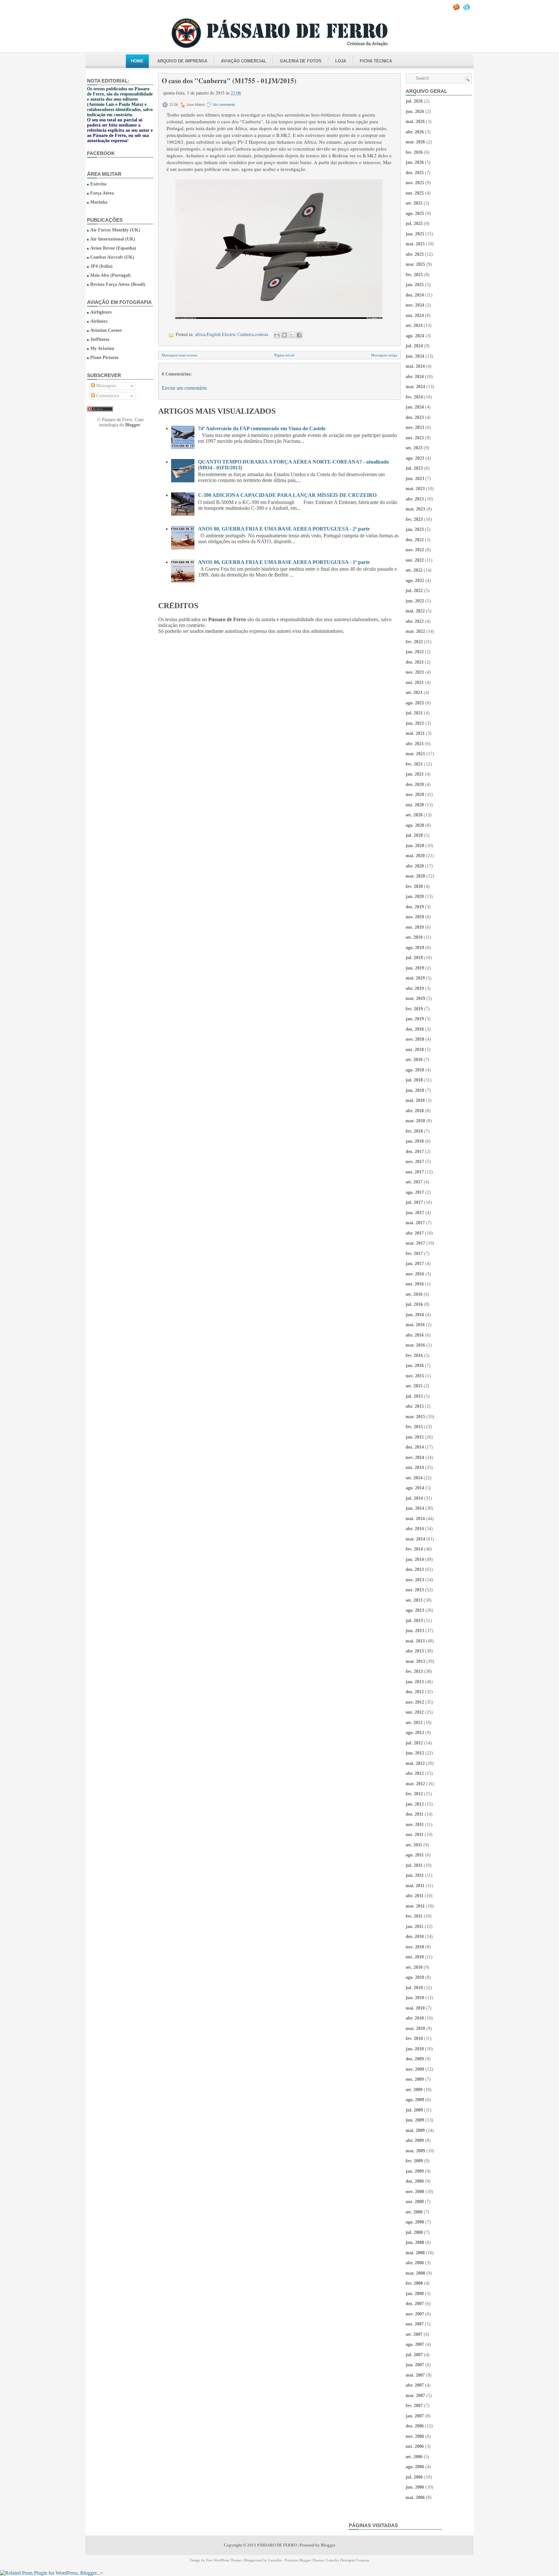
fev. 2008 (414, 2283)
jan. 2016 (415, 1366)
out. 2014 (415, 1467)
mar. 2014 (415, 1539)
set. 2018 (414, 1060)
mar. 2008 (415, 2273)
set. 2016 (414, 1294)
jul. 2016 (414, 1304)
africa (200, 334)
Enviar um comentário (184, 388)
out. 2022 (415, 560)
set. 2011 (414, 1845)
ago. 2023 (415, 458)
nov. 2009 (415, 2069)
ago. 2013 (415, 1610)
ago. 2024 (415, 336)
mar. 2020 (415, 876)
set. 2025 (414, 203)
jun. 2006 (415, 2487)
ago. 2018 (415, 1070)
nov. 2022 (415, 550)
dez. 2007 (415, 2304)
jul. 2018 (414, 1080)
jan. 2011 (415, 1926)
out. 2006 (415, 2446)
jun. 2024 (415, 356)
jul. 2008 (414, 2232)
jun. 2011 (415, 1875)
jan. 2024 (415, 407)
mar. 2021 (415, 754)
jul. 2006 (414, 2477)
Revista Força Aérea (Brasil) (118, 284)
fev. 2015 (414, 1427)
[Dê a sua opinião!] (284, 335)
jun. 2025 (415, 234)
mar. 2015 (415, 1417)
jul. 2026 (414, 101)
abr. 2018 (415, 1111)
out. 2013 (415, 1590)
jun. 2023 (415, 479)
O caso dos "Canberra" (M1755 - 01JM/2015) (229, 81)
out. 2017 (415, 1172)
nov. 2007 (415, 2314)
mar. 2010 (415, 2028)
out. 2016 (415, 1284)
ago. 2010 (415, 1977)
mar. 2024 (415, 387)
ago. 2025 (415, 213)
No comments (224, 105)
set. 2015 (414, 1386)
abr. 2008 (415, 2263)
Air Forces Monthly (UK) (115, 230)
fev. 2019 (414, 1009)
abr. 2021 (415, 744)
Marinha (99, 202)
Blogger (133, 425)
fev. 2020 (414, 886)
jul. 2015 (414, 1396)
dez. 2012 (415, 1692)
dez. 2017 (415, 1152)
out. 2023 (415, 438)
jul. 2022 (414, 591)
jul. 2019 (414, 958)
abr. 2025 (415, 254)
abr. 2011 (415, 1896)
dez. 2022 (415, 540)
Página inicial (284, 355)
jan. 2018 (415, 1141)
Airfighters (101, 312)
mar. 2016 (415, 1345)
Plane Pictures (104, 358)
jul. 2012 (414, 1743)
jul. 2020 (414, 835)
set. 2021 (414, 693)
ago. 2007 (415, 2344)
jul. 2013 (414, 1621)
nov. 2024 (415, 305)
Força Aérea (102, 193)
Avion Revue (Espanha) (113, 248)
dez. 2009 (415, 2059)
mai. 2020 (415, 856)
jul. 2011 (414, 1865)
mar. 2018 (415, 1121)
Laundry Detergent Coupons (348, 2560)
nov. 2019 (415, 917)
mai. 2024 (415, 366)
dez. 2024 (415, 295)
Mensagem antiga (384, 355)
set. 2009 (414, 2090)
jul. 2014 (414, 1498)
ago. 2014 (415, 1488)
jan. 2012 (415, 1804)
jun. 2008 (415, 2242)
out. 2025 (415, 193)
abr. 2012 (415, 1773)
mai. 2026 (415, 122)
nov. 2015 (415, 1376)
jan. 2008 (415, 2294)
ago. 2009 (415, 2100)
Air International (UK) (113, 239)
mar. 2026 (415, 142)
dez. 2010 (415, 1937)
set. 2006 (414, 2457)
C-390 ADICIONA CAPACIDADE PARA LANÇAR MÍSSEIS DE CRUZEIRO (287, 495)
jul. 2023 (414, 468)
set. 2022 (414, 570)
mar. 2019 (415, 998)
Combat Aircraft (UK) (112, 257)
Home (137, 61)
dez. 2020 (415, 784)
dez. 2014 (415, 1447)
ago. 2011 (415, 1855)
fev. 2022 (414, 642)
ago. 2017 (415, 1192)
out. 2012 (415, 1712)
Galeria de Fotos (301, 61)
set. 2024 (414, 325)
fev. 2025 (414, 275)
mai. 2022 (415, 611)
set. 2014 (414, 1478)
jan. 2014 (415, 1559)
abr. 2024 (415, 377)
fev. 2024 (414, 397)
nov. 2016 (415, 1274)
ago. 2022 (415, 581)
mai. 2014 (415, 1519)
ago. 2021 (415, 703)
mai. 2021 (415, 733)
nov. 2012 (415, 1702)
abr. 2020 (415, 866)
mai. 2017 (415, 1223)
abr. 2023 (415, 499)
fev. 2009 (414, 2161)
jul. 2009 (414, 2110)
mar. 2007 (415, 2396)
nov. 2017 (415, 1162)
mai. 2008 (415, 2253)
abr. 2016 (415, 1335)
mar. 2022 (415, 631)
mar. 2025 (415, 264)
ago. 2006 (415, 2467)
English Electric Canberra (230, 334)
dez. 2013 (415, 1569)
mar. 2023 (415, 509)
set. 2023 (414, 448)
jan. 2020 (415, 896)
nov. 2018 (415, 1039)
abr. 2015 (415, 1406)
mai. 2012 (415, 1763)
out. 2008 (415, 2202)
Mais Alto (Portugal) (110, 275)
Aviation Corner (106, 330)
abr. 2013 (415, 1651)
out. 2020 (415, 805)
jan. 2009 (415, 2171)
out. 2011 (415, 1835)
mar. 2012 (415, 1784)
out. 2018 (415, 1050)
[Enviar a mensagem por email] (277, 335)
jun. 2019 (415, 968)
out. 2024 (415, 315)
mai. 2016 (415, 1325)
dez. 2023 (415, 417)
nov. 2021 (415, 672)
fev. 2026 (414, 152)
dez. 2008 (415, 2181)
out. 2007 (415, 2324)
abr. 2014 (415, 1529)
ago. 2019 (415, 948)
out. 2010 (415, 1957)
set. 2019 (414, 937)
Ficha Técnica (376, 61)
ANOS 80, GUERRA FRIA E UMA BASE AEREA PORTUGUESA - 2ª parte (284, 529)
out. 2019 (415, 927)
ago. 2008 (415, 2222)
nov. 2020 (415, 795)
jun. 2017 (415, 1213)
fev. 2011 (414, 1916)
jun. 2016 (415, 1315)
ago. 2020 (415, 825)
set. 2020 (414, 815)
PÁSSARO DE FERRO (277, 2545)
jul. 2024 (414, 346)
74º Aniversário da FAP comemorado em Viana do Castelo (262, 428)
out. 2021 (415, 683)
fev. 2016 (414, 1355)
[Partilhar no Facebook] (299, 335)
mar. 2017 (415, 1243)
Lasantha (275, 2560)
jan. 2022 (415, 652)
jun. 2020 (415, 846)
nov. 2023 (415, 427)
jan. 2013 (415, 1682)
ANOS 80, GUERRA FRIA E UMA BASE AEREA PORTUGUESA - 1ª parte (284, 562)
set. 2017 (414, 1182)
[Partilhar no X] (292, 335)
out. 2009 (415, 2079)
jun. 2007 (415, 2365)
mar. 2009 (415, 2151)
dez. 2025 (415, 173)
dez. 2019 (415, 907)
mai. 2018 (415, 1100)
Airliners (99, 321)
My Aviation (102, 348)
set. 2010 (414, 1967)
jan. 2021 (415, 774)
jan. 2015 (415, 1437)
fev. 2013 (414, 1671)
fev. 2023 (414, 519)
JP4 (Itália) (101, 266)
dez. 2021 (415, 662)
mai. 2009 (415, 2130)
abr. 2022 (415, 621)
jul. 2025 (414, 224)
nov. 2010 (415, 1947)
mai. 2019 (415, 978)
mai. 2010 (415, 2008)
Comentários (107, 396)
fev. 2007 (414, 2406)
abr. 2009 (415, 2140)
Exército (98, 184)
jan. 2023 (415, 529)
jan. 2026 (415, 162)
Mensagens (105, 386)
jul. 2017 (414, 1202)
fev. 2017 (414, 1254)
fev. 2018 (414, 1131)
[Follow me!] (467, 9)
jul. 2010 (414, 1988)
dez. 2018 (415, 1029)
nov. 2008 (415, 2192)
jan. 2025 (415, 285)
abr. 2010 (415, 2018)
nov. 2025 (415, 183)
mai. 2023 (415, 489)
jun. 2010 (415, 1998)
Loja (341, 61)
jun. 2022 (415, 601)
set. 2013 (414, 1600)
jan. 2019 (415, 1019)
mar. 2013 (415, 1661)
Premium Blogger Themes (304, 2560)
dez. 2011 (415, 1814)
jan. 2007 (415, 2416)
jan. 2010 (415, 2049)
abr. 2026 (415, 132)
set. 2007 (414, 2334)
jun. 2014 (415, 1508)
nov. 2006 (415, 2436)
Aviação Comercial (244, 61)
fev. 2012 (414, 1794)
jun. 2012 (415, 1753)
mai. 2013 (415, 1641)
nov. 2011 (415, 1825)
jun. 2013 (415, 1631)
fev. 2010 (414, 2038)
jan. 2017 (415, 1264)
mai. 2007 (415, 2375)
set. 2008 (414, 2212)
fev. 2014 (414, 1549)
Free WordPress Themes (224, 2560)
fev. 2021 (414, 764)
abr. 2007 (415, 2385)
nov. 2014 (415, 1457)
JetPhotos (100, 339)
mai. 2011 (415, 1886)
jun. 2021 (415, 723)
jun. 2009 (415, 2120)
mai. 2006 (415, 2498)
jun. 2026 (415, 112)
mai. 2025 (415, 244)
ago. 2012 (415, 1733)
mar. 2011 (415, 1906)
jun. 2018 (415, 1090)
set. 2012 (414, 1723)
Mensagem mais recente (180, 355)
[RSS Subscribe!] (457, 9)
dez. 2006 (415, 2426)
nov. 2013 (415, 1580)
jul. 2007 (414, 2355)
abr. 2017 (415, 1233)
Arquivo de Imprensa (182, 61)
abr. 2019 (415, 988)
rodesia (262, 334)
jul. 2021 (414, 713)
